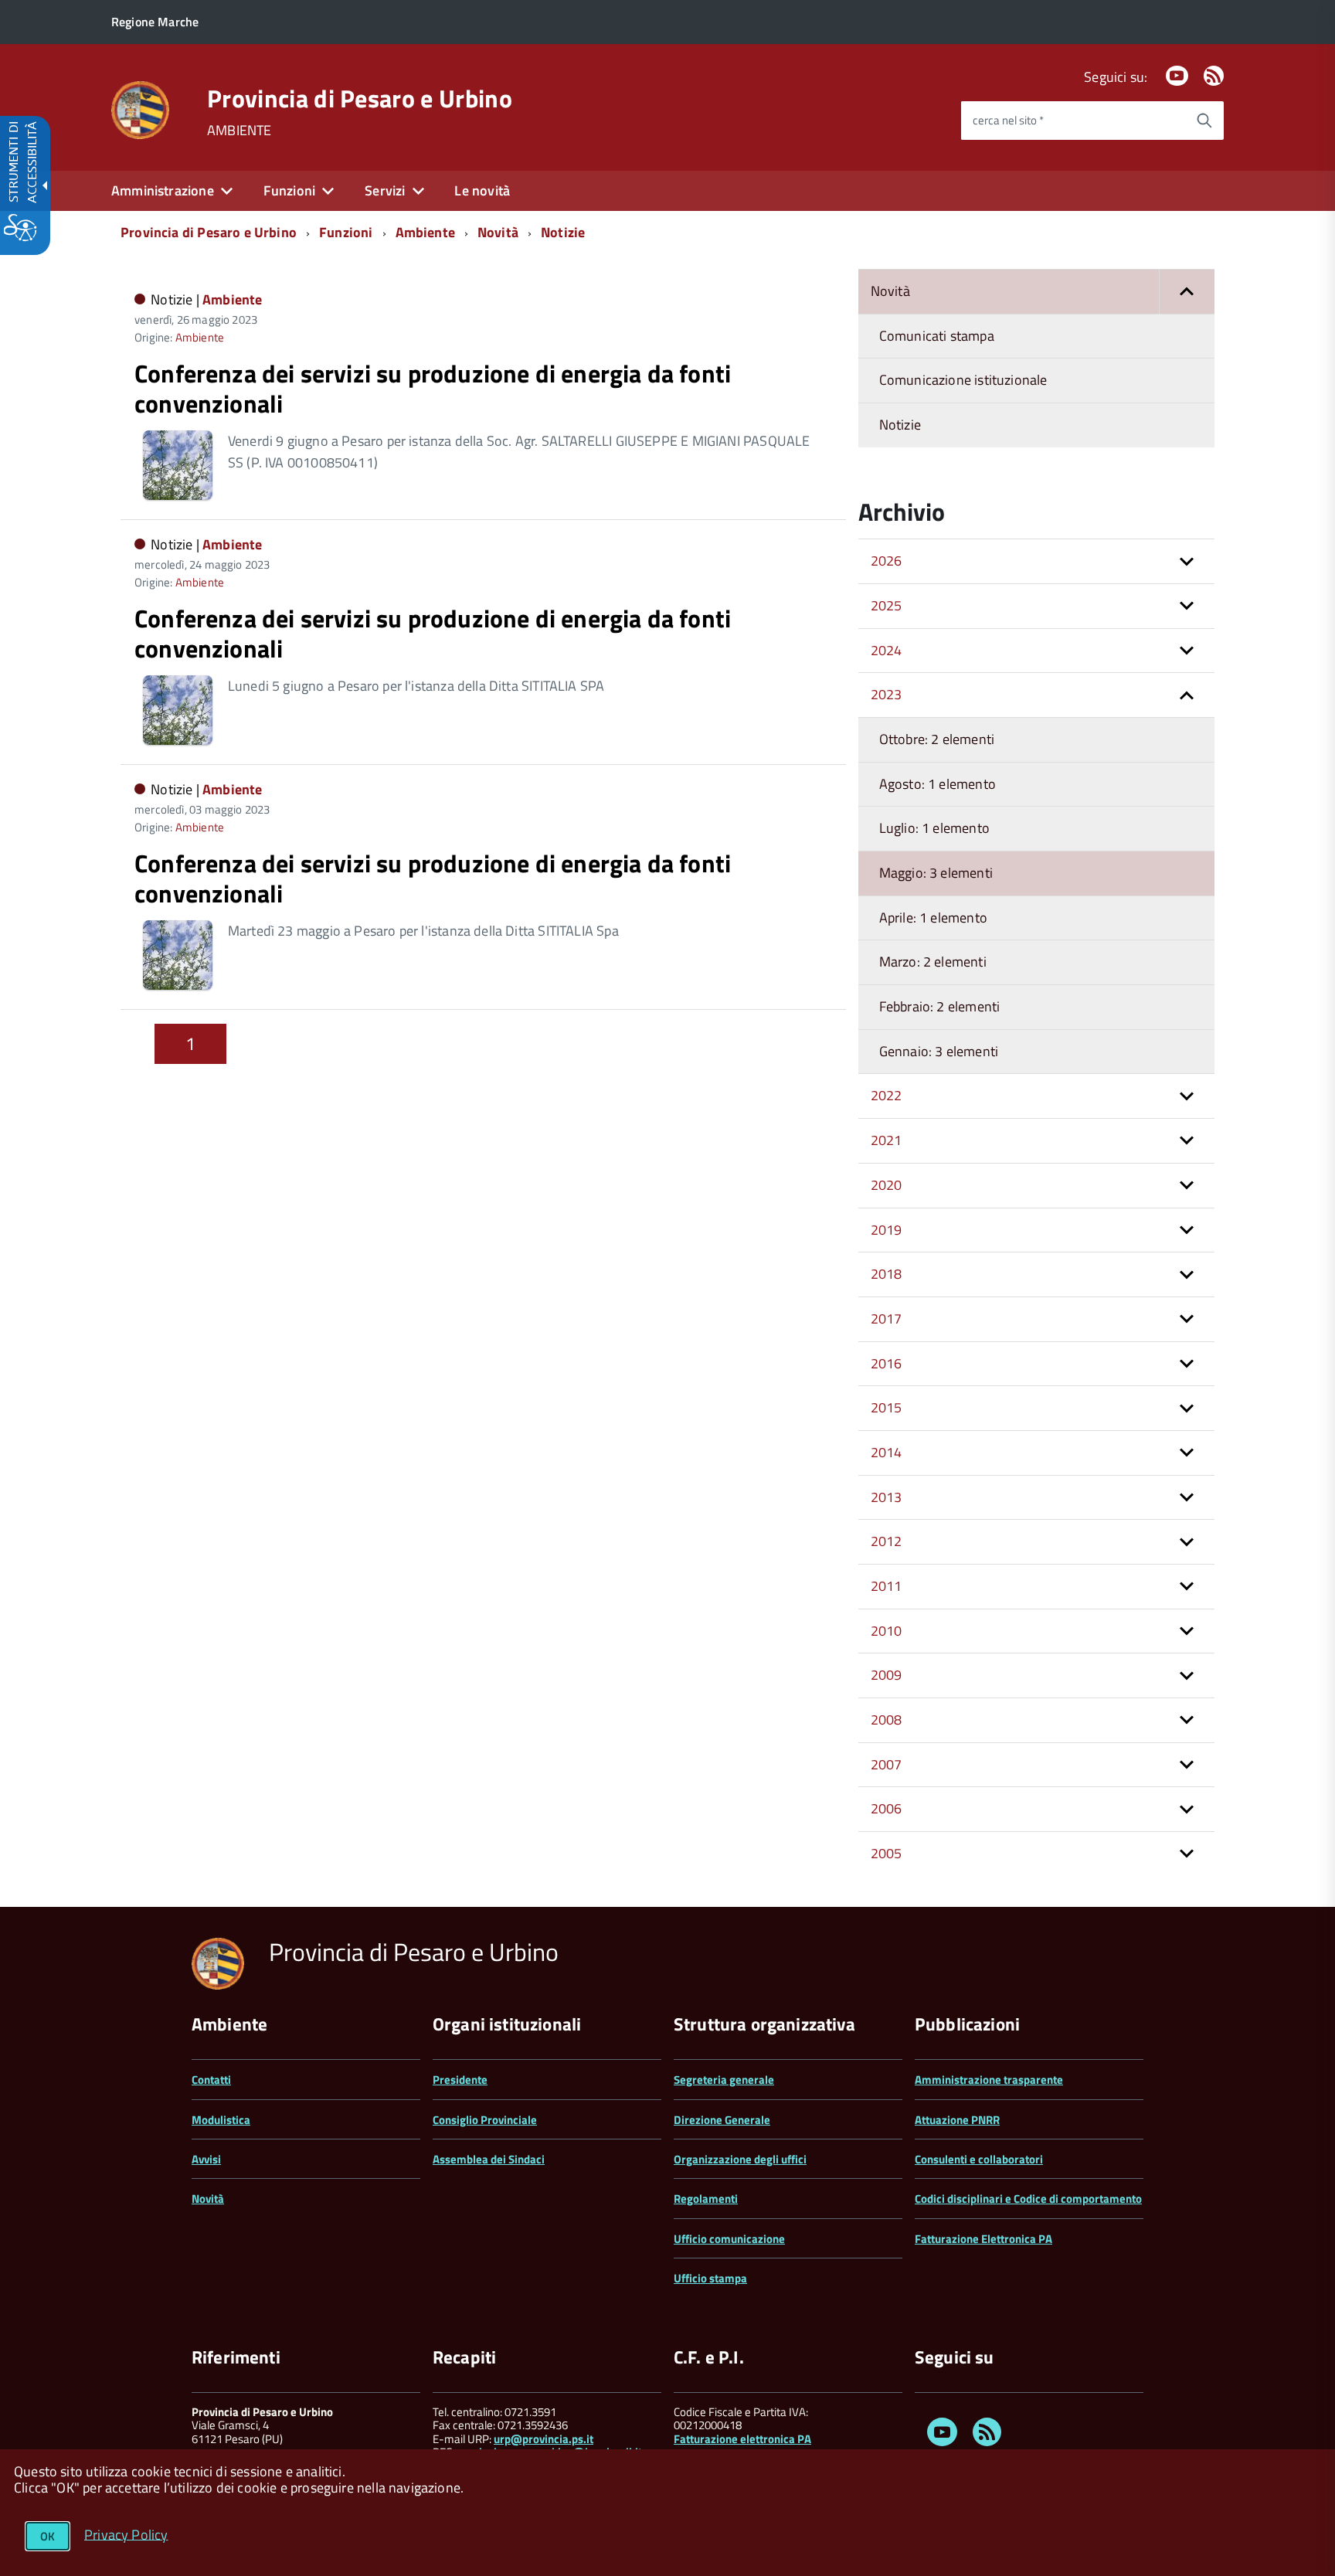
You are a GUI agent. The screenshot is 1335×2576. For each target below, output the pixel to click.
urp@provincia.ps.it (544, 2439)
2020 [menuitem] (887, 1185)
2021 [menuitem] (887, 1140)
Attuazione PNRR (957, 2120)
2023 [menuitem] (887, 694)
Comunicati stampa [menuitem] (937, 336)
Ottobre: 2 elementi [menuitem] (937, 739)
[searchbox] (1073, 121)
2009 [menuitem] (887, 1675)
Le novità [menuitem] (482, 190)
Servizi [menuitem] (385, 190)
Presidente (460, 2080)
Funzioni (346, 232)
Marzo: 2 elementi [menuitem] (933, 962)
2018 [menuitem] (887, 1274)
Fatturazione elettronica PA (742, 2439)
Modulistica (221, 2120)
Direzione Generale (722, 2120)
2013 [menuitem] (887, 1497)
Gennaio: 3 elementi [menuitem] (939, 1051)
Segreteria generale (724, 2080)
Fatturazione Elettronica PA (983, 2239)
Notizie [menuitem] (900, 425)
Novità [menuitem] (890, 291)
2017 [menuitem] (887, 1319)
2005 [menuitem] (887, 1853)
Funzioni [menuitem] (289, 190)
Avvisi (206, 2159)
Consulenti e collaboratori (979, 2159)
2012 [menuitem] (887, 1541)
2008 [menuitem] (887, 1720)
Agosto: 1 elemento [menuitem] (938, 784)
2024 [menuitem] (887, 650)
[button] (1187, 292)
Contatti (211, 2080)
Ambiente (425, 232)
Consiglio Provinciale (485, 2120)
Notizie (563, 232)
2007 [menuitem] (887, 1764)
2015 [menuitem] (887, 1407)
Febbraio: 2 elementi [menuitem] (940, 1006)
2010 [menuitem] (887, 1631)
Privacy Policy (126, 2534)
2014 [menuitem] (887, 1452)
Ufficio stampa (710, 2278)
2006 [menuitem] (887, 1808)
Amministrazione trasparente (989, 2080)
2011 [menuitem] (887, 1586)
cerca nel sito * (1008, 120)
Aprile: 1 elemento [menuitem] (933, 918)
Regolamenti (706, 2199)
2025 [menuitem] (887, 605)
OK (48, 2536)
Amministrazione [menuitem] (163, 190)
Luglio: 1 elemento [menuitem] (934, 828)
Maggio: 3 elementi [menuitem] (936, 873)
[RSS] (1214, 77)
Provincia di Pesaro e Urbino (360, 98)
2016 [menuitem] (887, 1363)
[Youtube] (1177, 77)
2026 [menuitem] (887, 561)
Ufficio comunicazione (729, 2239)
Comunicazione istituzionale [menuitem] (963, 380)
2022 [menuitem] (887, 1095)
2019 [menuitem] (887, 1230)
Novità (498, 232)
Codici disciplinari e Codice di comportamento (1028, 2199)
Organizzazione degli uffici (740, 2159)
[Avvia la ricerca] (1204, 121)
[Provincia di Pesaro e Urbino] (140, 109)
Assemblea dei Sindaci (489, 2159)
